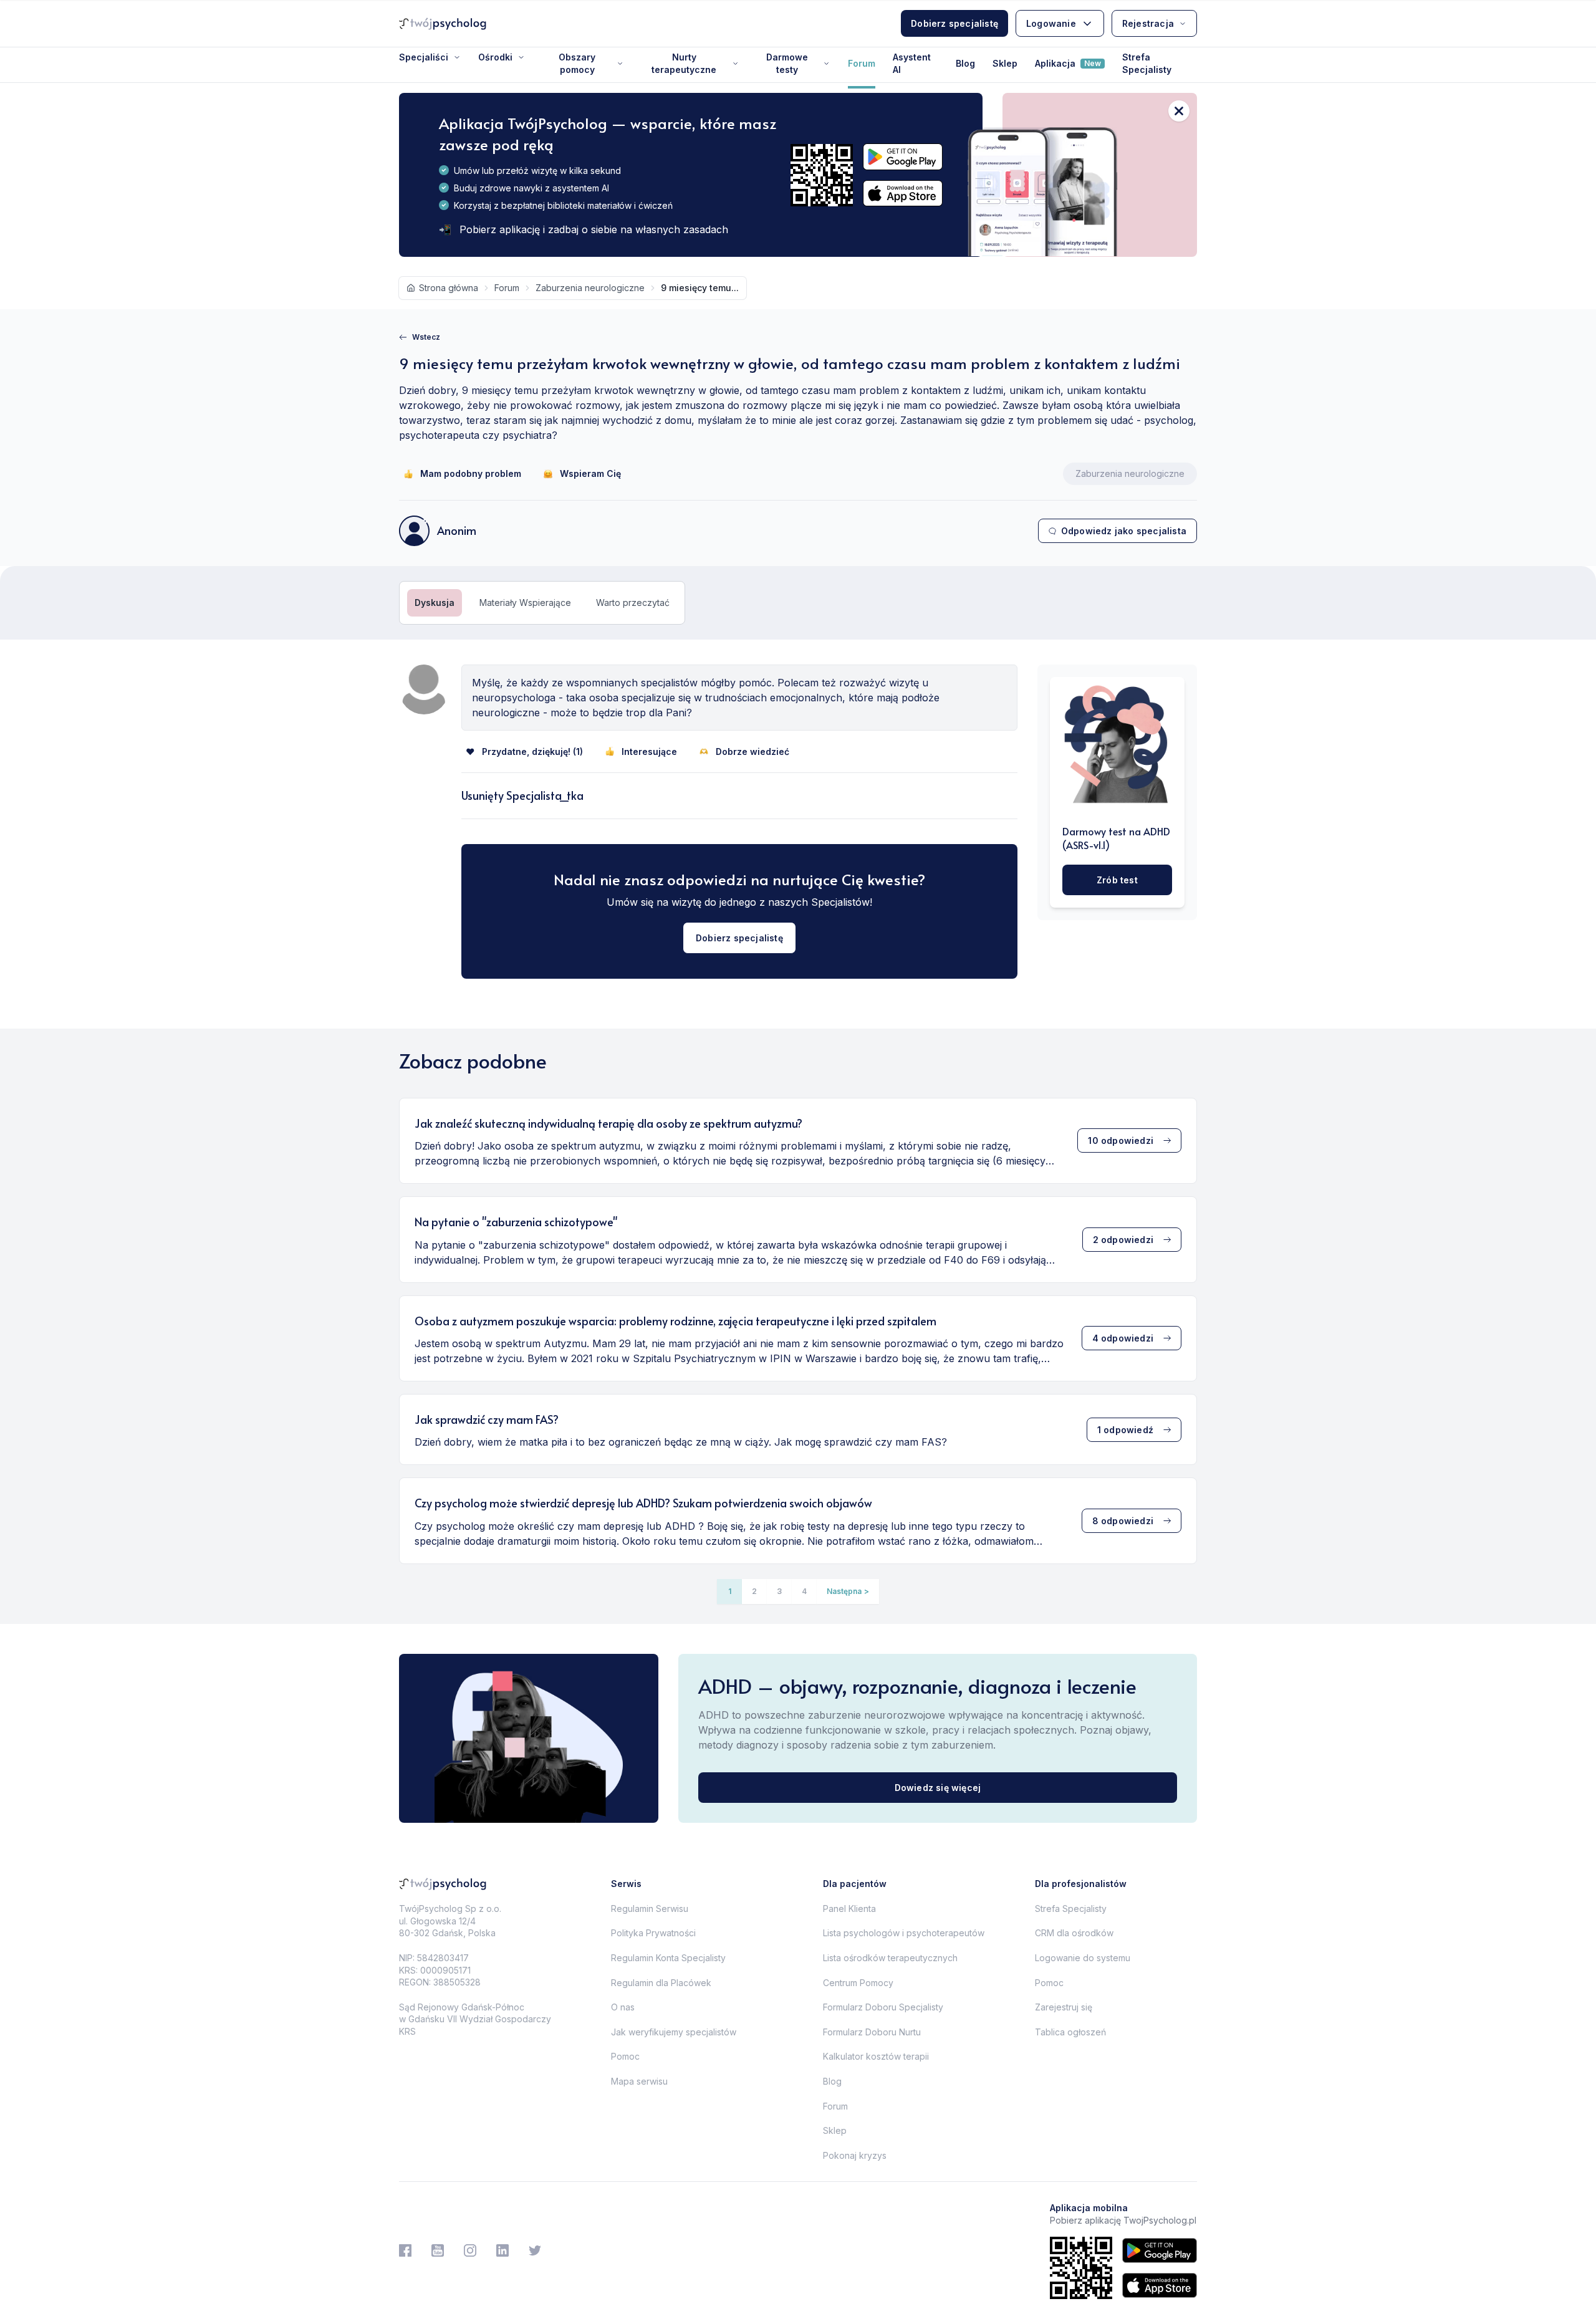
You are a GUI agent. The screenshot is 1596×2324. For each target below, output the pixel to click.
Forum (862, 63)
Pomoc (625, 2056)
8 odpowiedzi (1123, 1521)
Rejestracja (1148, 23)
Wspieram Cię (590, 473)
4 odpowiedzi (1123, 1338)
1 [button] (730, 1591)
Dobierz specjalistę (954, 23)
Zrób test (1117, 880)
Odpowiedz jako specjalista (1124, 531)
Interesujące (649, 751)
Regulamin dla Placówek (661, 1983)
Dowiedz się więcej (938, 1788)
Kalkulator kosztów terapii (876, 2056)
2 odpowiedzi (1123, 1240)
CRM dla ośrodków (1074, 1933)
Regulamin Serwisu (650, 1909)
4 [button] (804, 1591)
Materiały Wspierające (525, 603)
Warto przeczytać (633, 603)
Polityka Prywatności (653, 1933)
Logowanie (1051, 23)
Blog (965, 63)
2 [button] (754, 1591)
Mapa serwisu (639, 2081)
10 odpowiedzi (1121, 1140)
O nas (623, 2007)
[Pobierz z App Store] (903, 194)
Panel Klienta (849, 1909)
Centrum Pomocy (858, 1983)
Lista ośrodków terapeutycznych (890, 1958)
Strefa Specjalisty (1147, 63)
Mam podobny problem (471, 473)
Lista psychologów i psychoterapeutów (904, 1933)
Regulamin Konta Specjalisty (668, 1958)
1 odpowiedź (1125, 1430)
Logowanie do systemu (1083, 1958)
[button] (848, 1592)
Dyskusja (435, 603)
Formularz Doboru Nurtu (872, 2032)
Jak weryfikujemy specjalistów (674, 2032)
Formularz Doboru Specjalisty (883, 2007)
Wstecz (426, 337)
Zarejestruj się (1064, 2007)
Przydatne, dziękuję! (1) (532, 751)
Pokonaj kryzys (855, 2155)
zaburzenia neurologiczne (590, 288)
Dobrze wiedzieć (752, 751)
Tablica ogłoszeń (1070, 2032)
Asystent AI (912, 63)
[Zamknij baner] (1179, 111)
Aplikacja (1068, 63)
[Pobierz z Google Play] (903, 157)
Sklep (1005, 63)
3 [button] (779, 1591)
